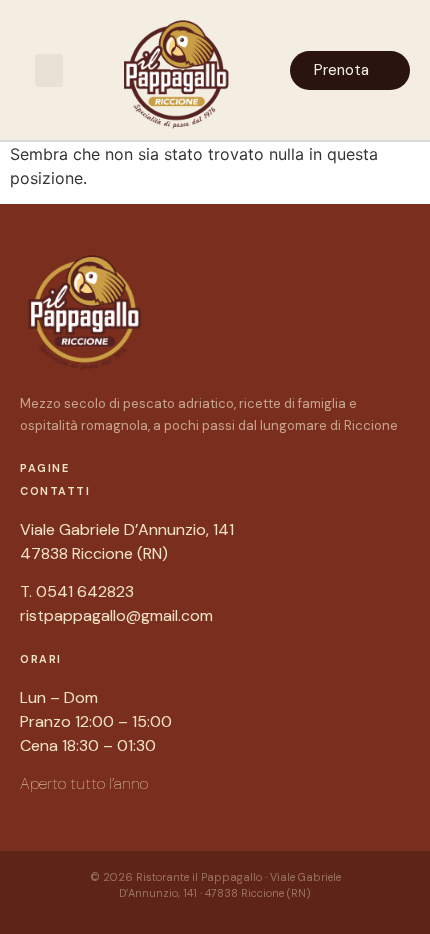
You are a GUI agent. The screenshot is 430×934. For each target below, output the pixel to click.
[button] (49, 70)
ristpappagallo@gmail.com (116, 615)
